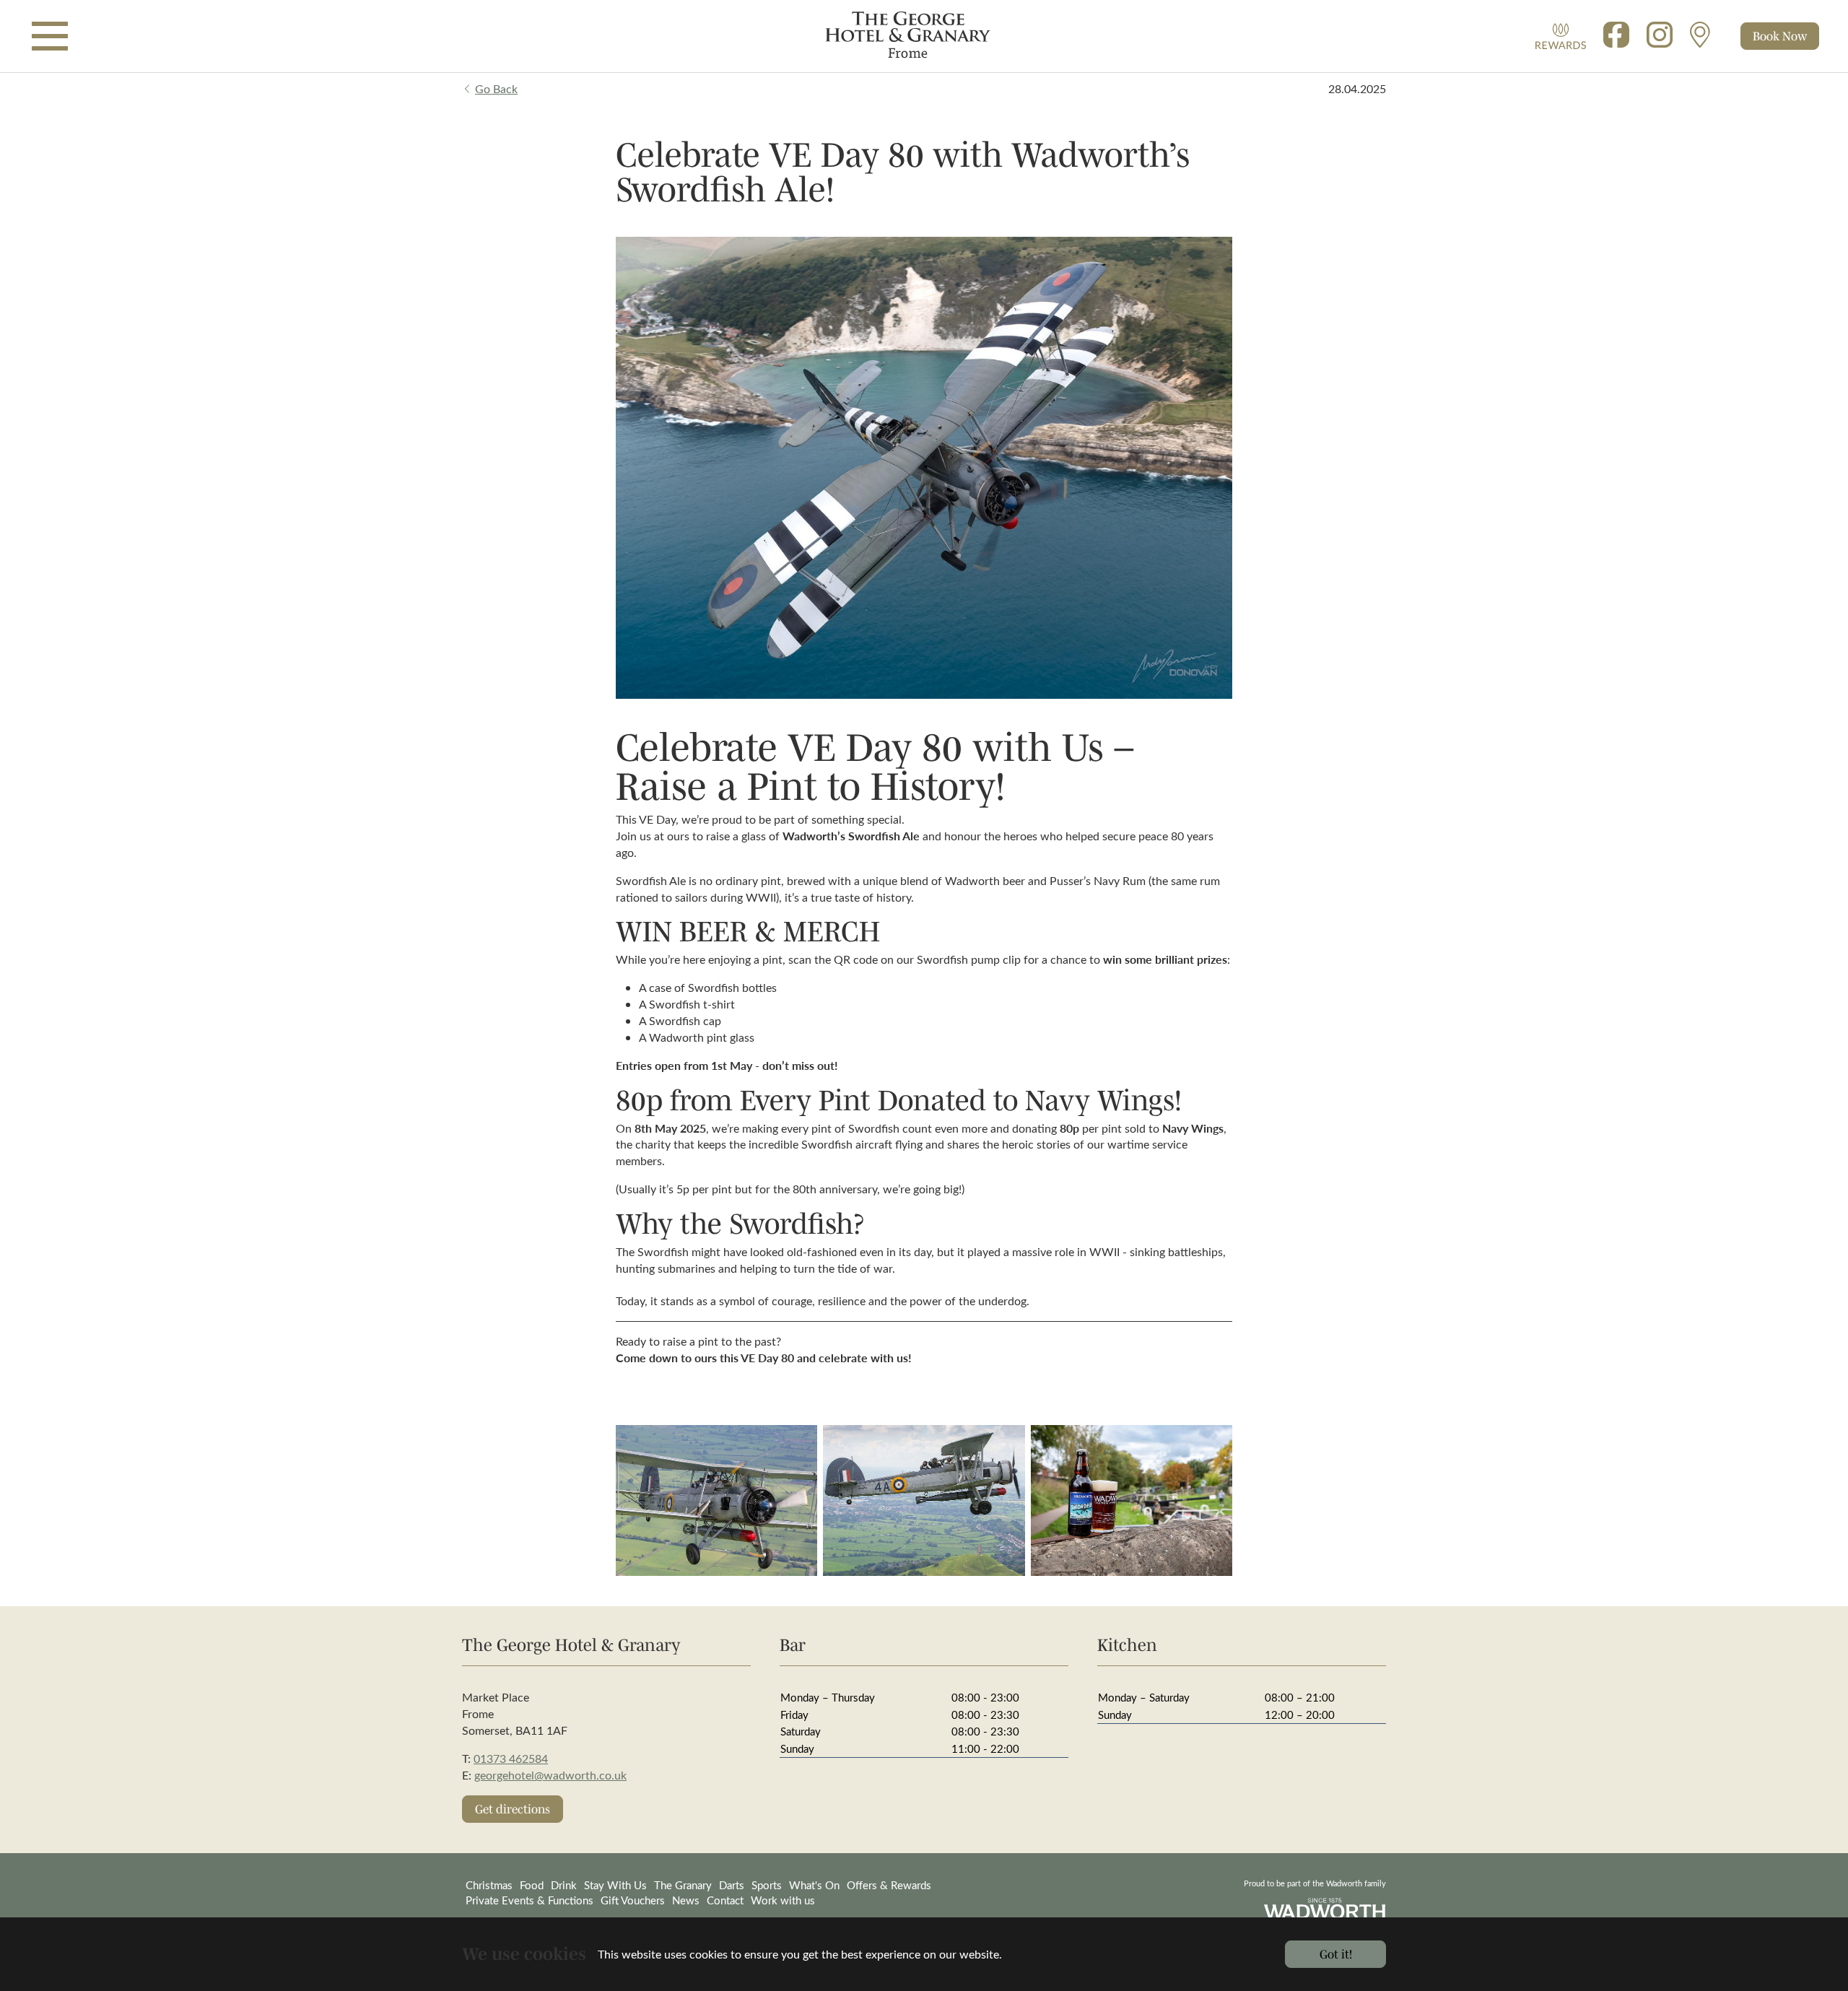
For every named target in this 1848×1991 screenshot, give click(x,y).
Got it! (1336, 1954)
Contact (725, 1900)
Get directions (513, 1809)
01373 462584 (511, 1758)
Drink (564, 1885)
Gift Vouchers (633, 1900)
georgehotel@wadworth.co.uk (550, 1775)
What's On (814, 1885)
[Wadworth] (924, 36)
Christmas (489, 1885)
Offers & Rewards (889, 1885)
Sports (767, 1885)
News (686, 1900)
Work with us (783, 1900)
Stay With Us (615, 1885)
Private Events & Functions (529, 1900)
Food (532, 1885)
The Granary (683, 1885)
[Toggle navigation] (50, 36)
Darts (732, 1885)
